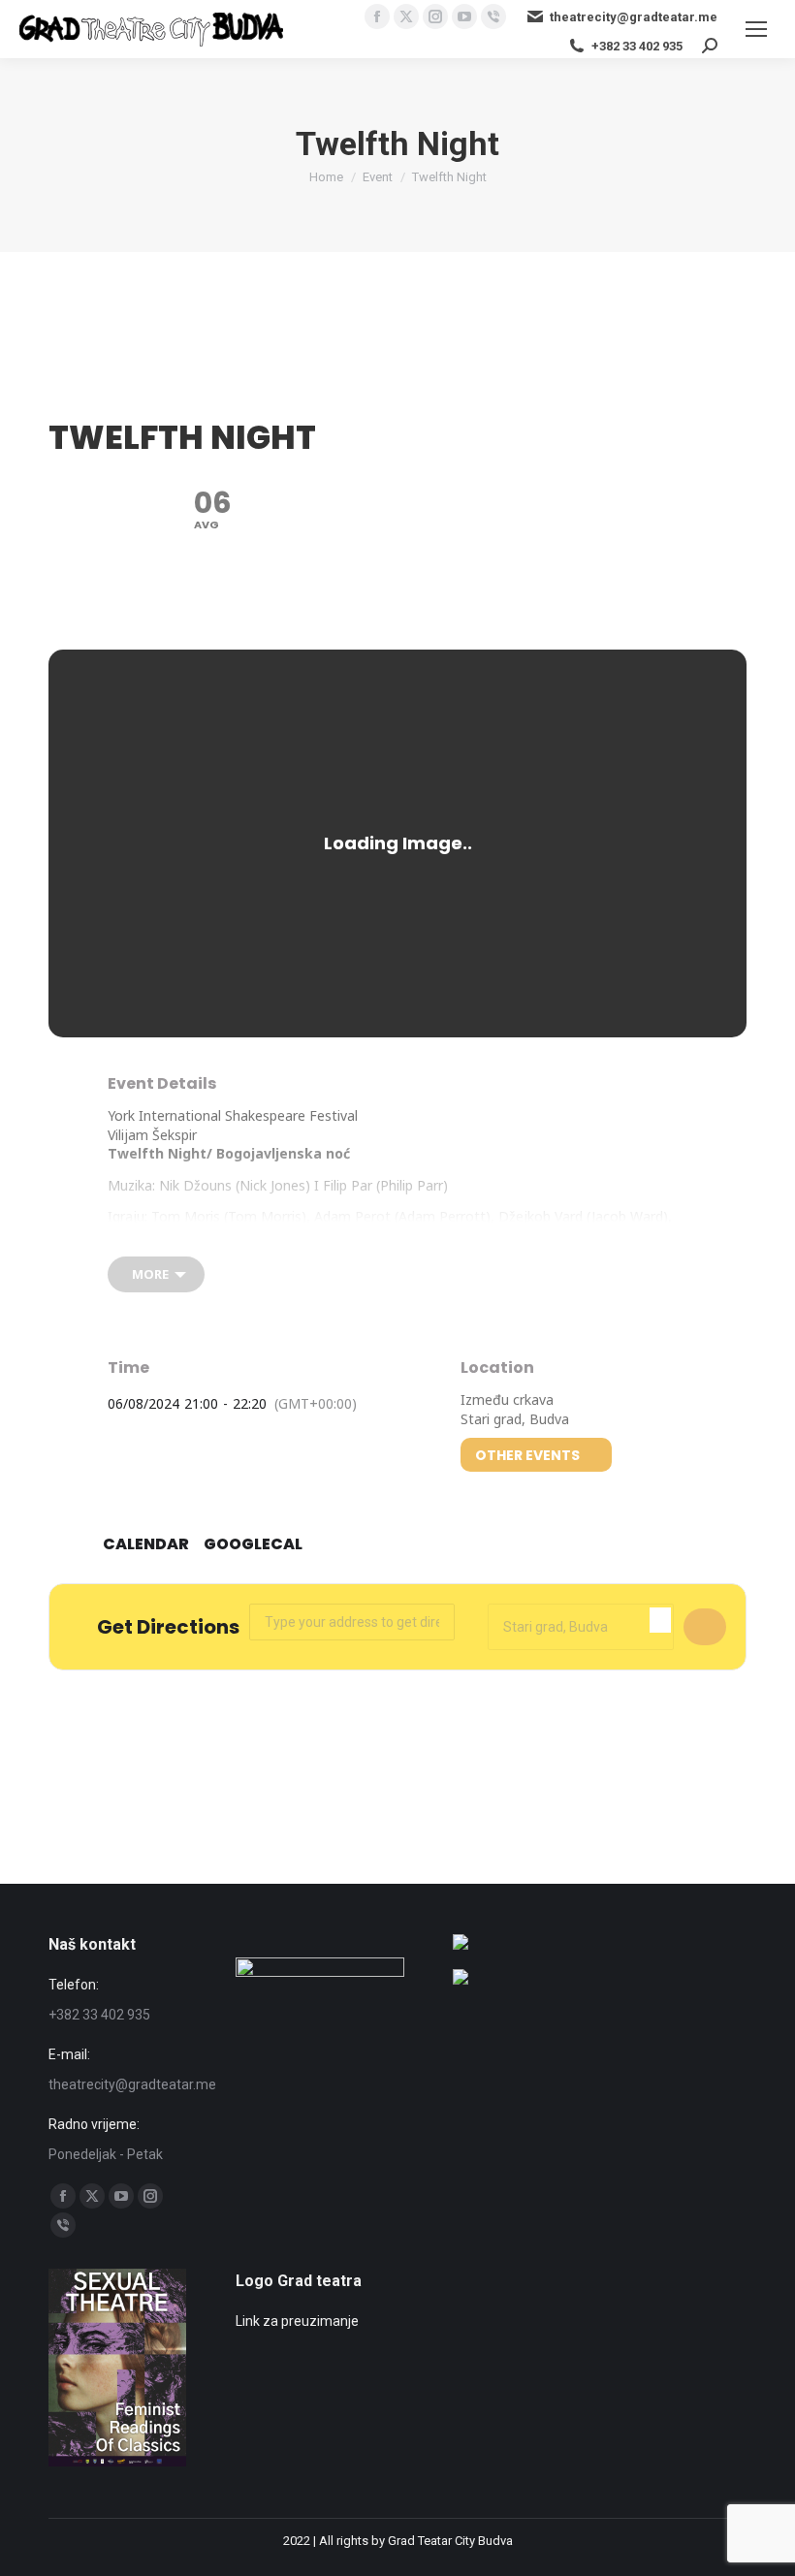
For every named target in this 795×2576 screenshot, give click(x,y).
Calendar (146, 1544)
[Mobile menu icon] (756, 29)
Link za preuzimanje (297, 2321)
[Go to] (461, 1980)
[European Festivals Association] (461, 1945)
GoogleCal (253, 1544)
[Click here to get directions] (705, 1627)
